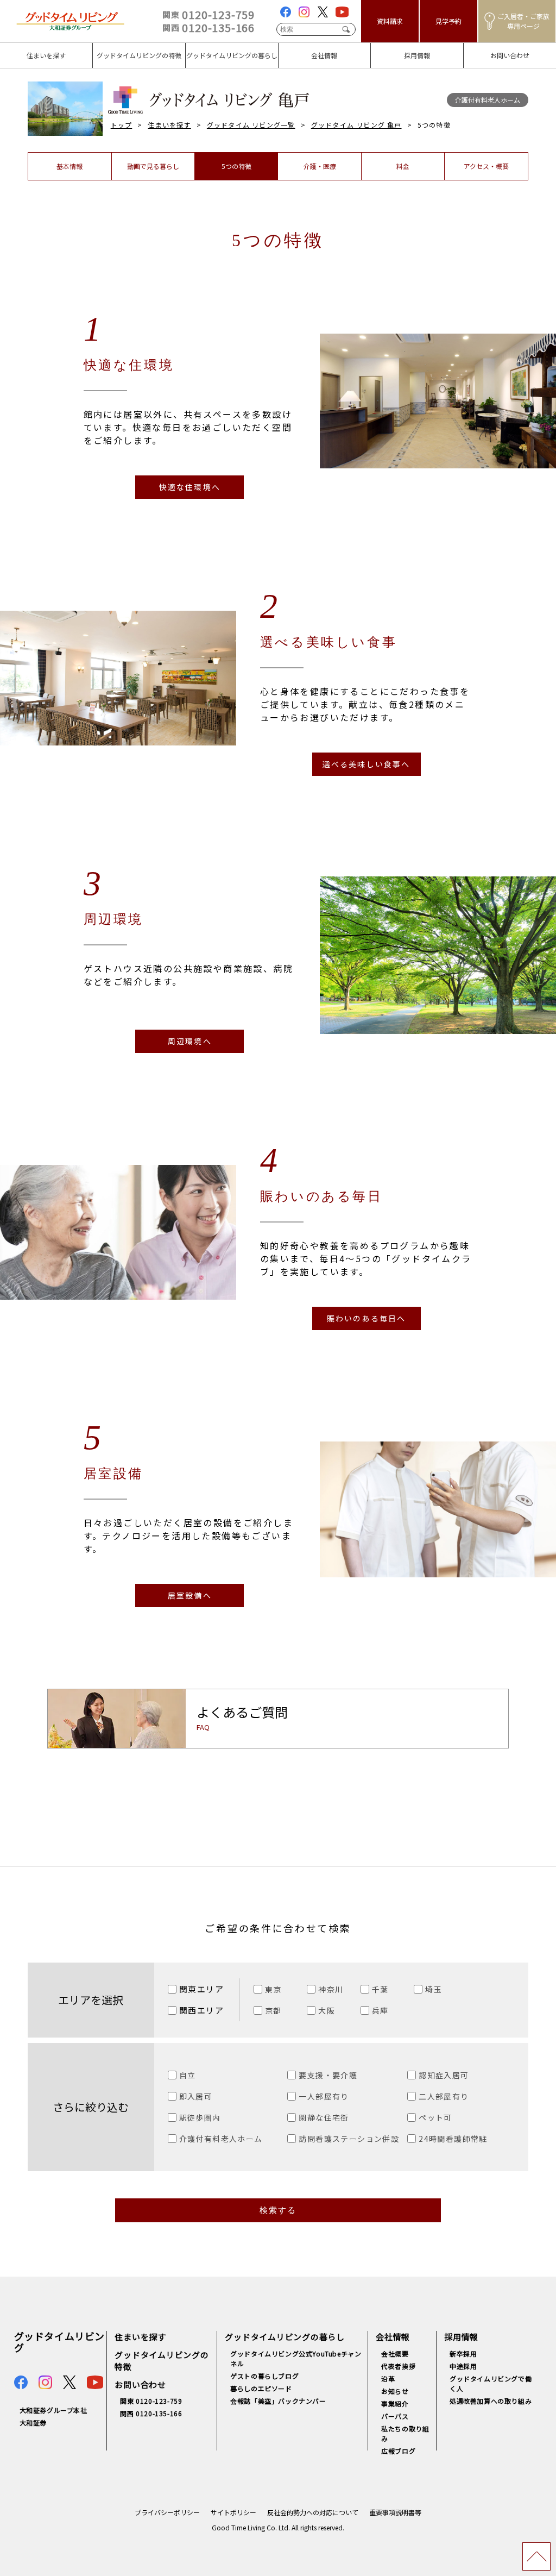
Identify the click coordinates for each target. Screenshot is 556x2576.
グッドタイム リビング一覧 (251, 125)
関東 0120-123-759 (151, 2401)
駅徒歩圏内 (200, 2117)
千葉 (380, 1989)
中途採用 (463, 2366)
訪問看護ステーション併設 (349, 2139)
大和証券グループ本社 (53, 2410)
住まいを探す (26, 48)
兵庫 (380, 2010)
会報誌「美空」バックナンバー (278, 2401)
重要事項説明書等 (395, 2512)
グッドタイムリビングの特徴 (136, 53)
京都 (273, 2010)
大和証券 (33, 2423)
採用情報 (388, 48)
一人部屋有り (324, 2096)
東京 (273, 1989)
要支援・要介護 (328, 2075)
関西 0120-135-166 (151, 2413)
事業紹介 (395, 2403)
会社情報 (296, 48)
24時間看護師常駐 (453, 2139)
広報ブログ (398, 2451)
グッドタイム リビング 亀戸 (356, 125)
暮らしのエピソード (261, 2388)
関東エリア (202, 1989)
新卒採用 (463, 2354)
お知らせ (395, 2391)
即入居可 (196, 2096)
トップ (122, 125)
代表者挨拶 (398, 2366)
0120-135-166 (208, 27)
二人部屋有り (444, 2096)
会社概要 (395, 2354)
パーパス (395, 2416)
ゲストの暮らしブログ (264, 2376)
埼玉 (434, 1989)
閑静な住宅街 (324, 2117)
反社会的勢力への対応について (313, 2512)
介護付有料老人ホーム (221, 2139)
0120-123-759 (208, 14)
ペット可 (435, 2117)
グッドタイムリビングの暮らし (229, 53)
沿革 (388, 2378)
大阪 (327, 2010)
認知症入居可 (444, 2075)
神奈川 (331, 1989)
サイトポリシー (233, 2512)
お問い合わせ (490, 48)
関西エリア (202, 2010)
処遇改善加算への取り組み (491, 2401)
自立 (188, 2075)
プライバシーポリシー (167, 2512)
